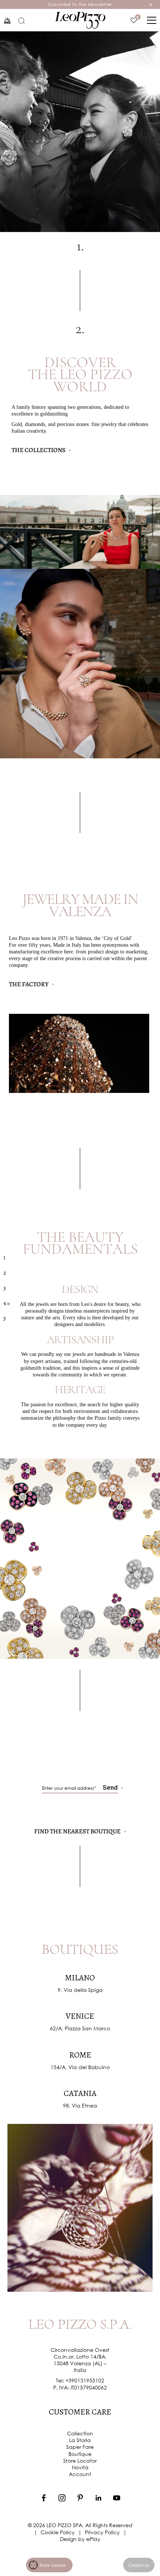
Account (80, 2474)
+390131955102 (85, 2380)
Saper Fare (80, 2447)
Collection (80, 2433)
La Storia (80, 2440)
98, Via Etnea (80, 2105)
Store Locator (80, 2461)
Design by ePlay (80, 2539)
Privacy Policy (102, 2532)
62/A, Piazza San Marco (80, 2028)
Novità (80, 2467)
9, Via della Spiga (80, 1990)
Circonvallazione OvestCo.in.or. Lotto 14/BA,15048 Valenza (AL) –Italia (80, 2360)
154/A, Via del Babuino (80, 2067)
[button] (16, 532)
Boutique (80, 2454)
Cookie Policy (58, 2532)
